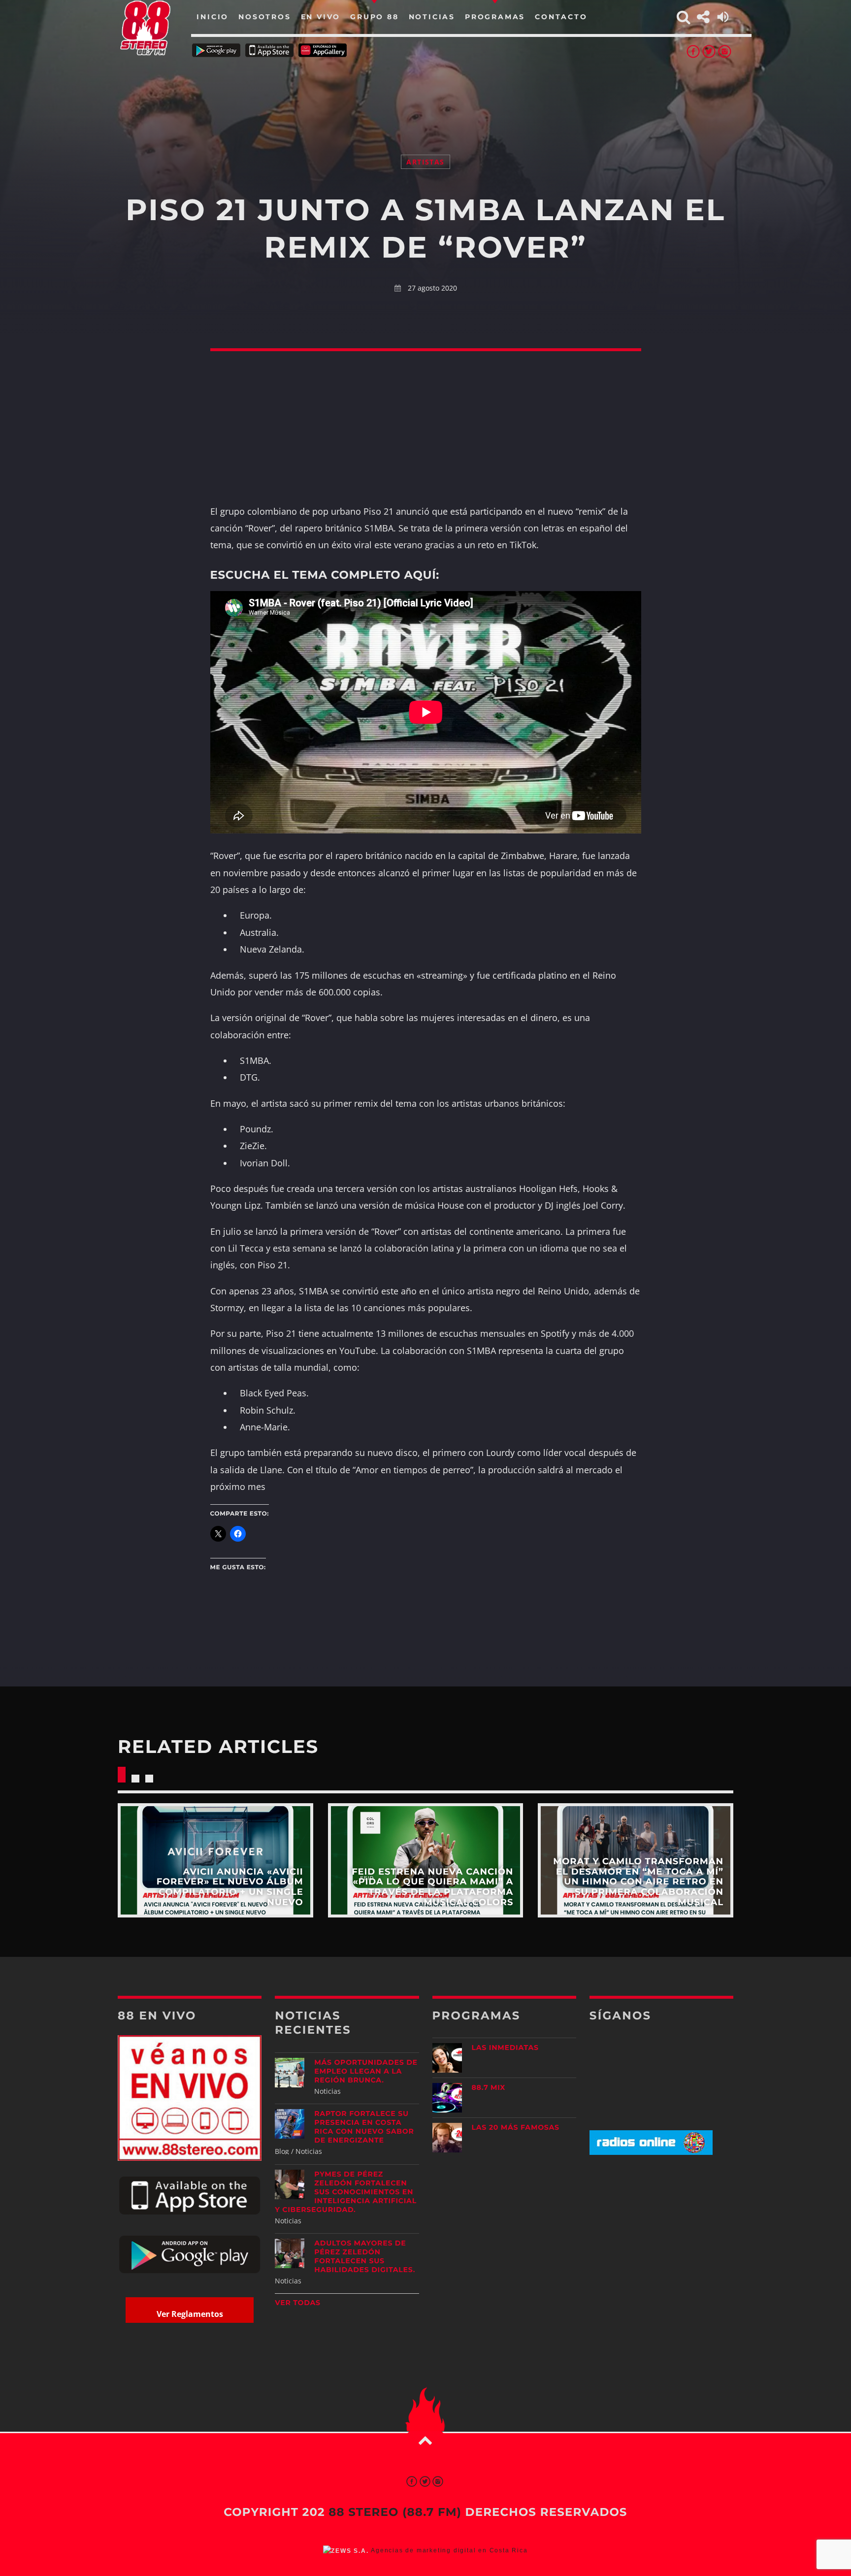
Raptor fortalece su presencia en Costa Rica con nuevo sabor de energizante (364, 2127)
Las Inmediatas (505, 2048)
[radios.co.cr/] (651, 2152)
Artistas (425, 162)
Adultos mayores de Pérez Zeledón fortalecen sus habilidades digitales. (365, 2256)
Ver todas (298, 2303)
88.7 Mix (489, 2087)
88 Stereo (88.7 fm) (395, 2512)
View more (215, 1860)
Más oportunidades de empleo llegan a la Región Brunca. (366, 2071)
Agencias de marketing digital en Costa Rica (449, 2550)
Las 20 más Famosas (516, 2127)
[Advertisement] (425, 94)
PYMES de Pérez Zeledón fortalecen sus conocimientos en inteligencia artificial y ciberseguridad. (346, 2192)
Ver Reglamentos (190, 2314)
